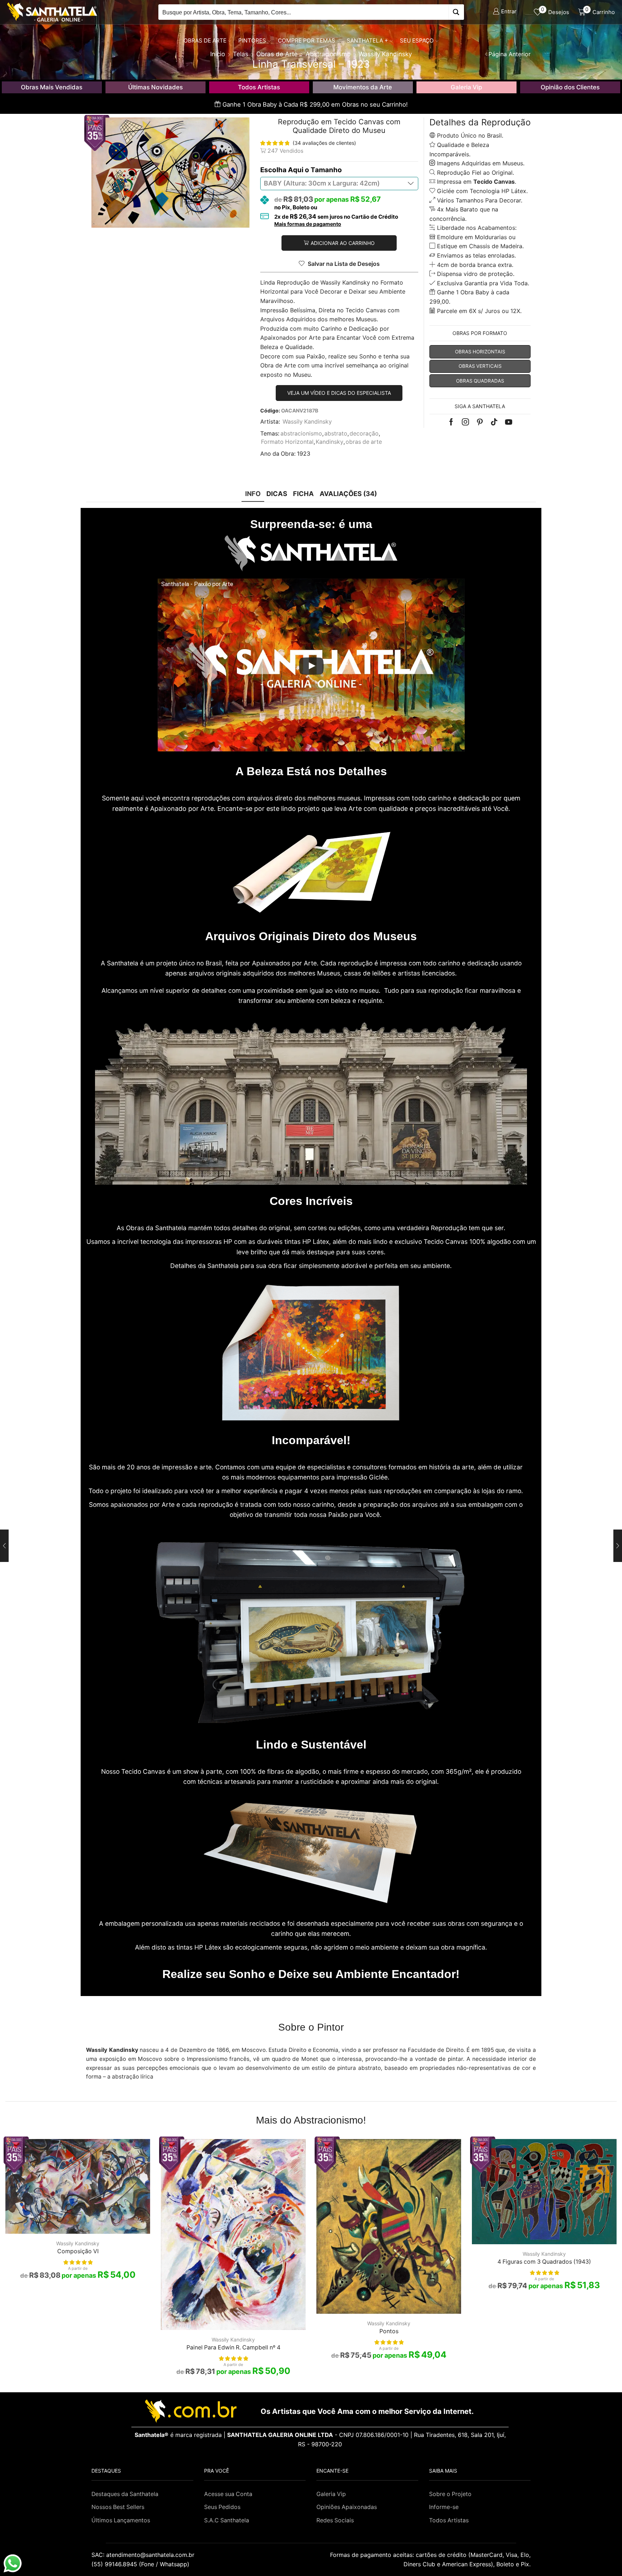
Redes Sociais (335, 2520)
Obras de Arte (205, 41)
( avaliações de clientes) (324, 143)
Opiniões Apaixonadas (347, 2507)
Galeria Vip (466, 87)
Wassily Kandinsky (307, 422)
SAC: (144, 2555)
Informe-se (444, 2507)
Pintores (252, 41)
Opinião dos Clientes (570, 87)
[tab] (253, 494)
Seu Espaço (417, 41)
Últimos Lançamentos (121, 2520)
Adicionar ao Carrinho (343, 243)
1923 (304, 454)
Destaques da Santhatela (125, 2494)
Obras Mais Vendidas (52, 87)
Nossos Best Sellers (118, 2507)
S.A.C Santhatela (227, 2520)
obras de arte (364, 442)
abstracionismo (301, 434)
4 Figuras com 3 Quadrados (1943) (544, 2262)
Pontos (389, 2331)
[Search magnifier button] (456, 12)
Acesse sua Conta (228, 2494)
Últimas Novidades (155, 87)
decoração (364, 434)
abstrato (336, 434)
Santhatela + (367, 41)
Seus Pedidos (222, 2507)
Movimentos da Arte (363, 87)
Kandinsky (330, 442)
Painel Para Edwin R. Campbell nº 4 (233, 2347)
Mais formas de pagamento (308, 224)
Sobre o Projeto (450, 2494)
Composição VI (78, 2251)
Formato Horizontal (287, 442)
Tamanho (326, 170)
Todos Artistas (259, 87)
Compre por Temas (307, 41)
